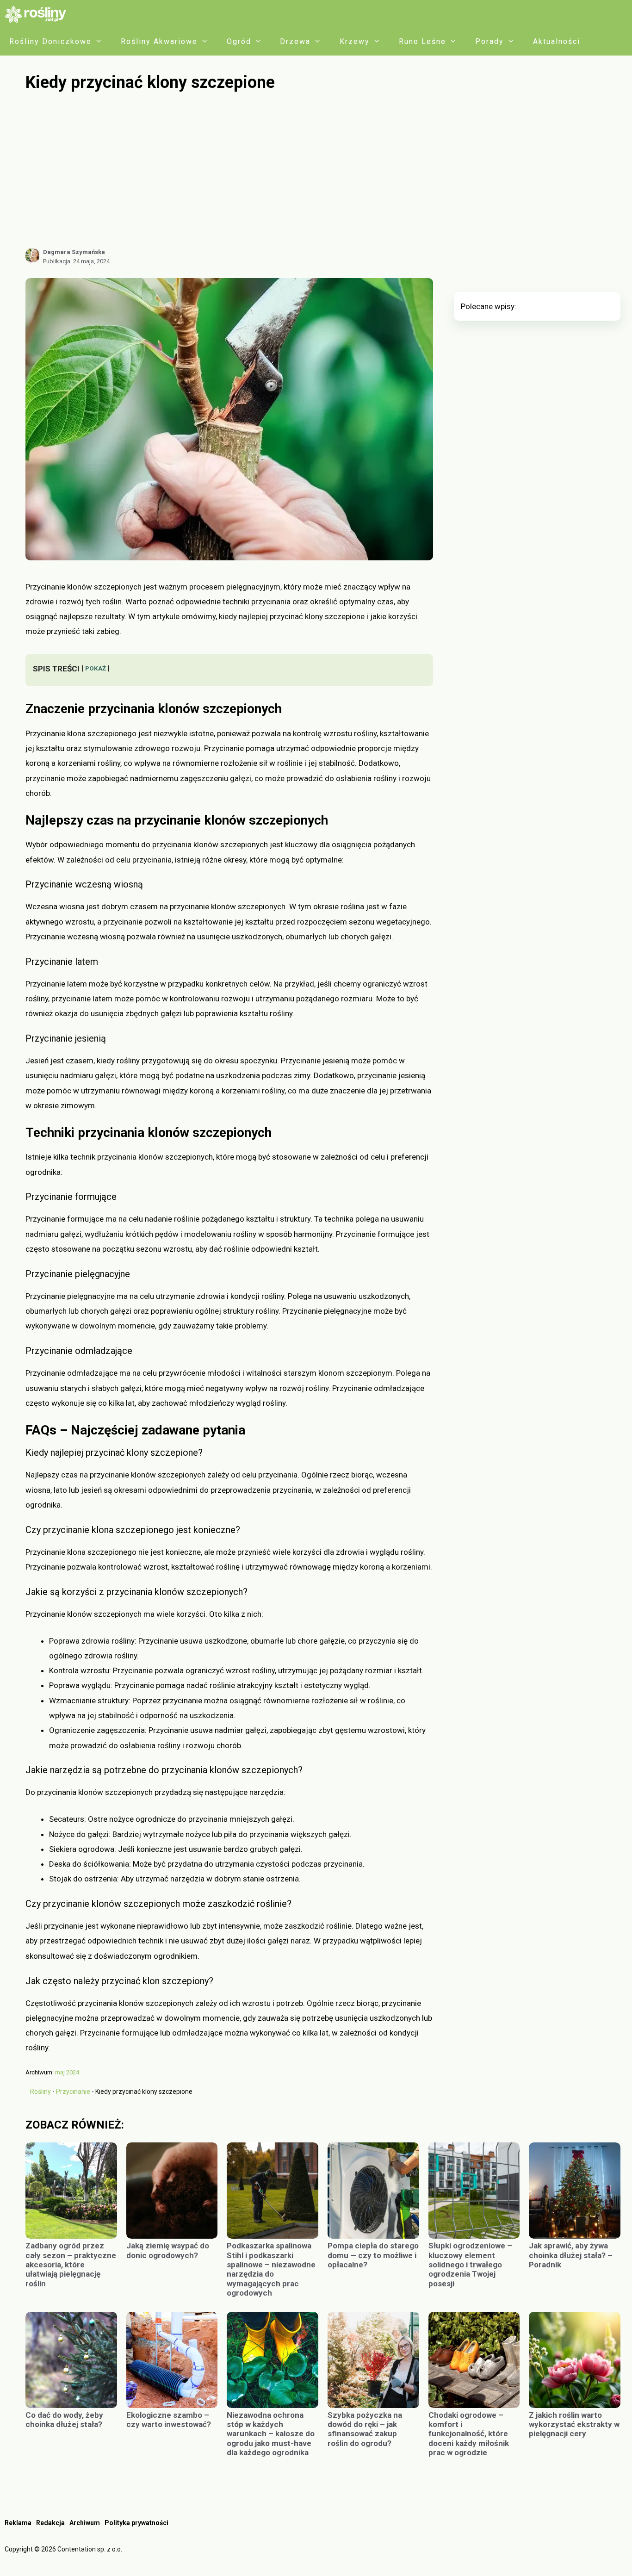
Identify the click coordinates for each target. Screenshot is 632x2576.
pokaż (96, 668)
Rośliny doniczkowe (50, 41)
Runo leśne (422, 41)
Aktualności (557, 41)
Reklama (18, 2523)
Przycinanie (73, 2092)
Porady (489, 41)
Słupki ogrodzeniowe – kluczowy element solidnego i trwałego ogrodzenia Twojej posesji (470, 2265)
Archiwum (85, 2523)
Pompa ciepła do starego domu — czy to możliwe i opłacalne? (373, 2255)
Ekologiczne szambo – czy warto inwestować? (169, 2420)
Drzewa (295, 41)
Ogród (239, 41)
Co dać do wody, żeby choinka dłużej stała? (64, 2420)
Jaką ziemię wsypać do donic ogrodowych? (168, 2250)
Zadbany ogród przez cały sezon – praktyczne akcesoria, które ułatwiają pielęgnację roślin (71, 2265)
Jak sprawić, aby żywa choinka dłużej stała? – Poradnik (571, 2255)
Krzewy (355, 41)
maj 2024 (67, 2072)
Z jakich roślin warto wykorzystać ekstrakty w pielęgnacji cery (574, 2424)
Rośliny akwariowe (159, 41)
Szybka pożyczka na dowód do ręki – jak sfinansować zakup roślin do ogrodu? (365, 2429)
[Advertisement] (323, 170)
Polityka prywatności (136, 2523)
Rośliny (40, 2092)
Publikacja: (76, 261)
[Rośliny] (39, 14)
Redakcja (50, 2523)
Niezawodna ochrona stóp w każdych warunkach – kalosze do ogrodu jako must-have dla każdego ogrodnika (271, 2434)
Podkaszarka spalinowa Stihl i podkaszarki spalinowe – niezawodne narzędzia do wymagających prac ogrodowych (271, 2269)
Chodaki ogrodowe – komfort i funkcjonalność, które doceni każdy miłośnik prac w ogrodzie (469, 2434)
